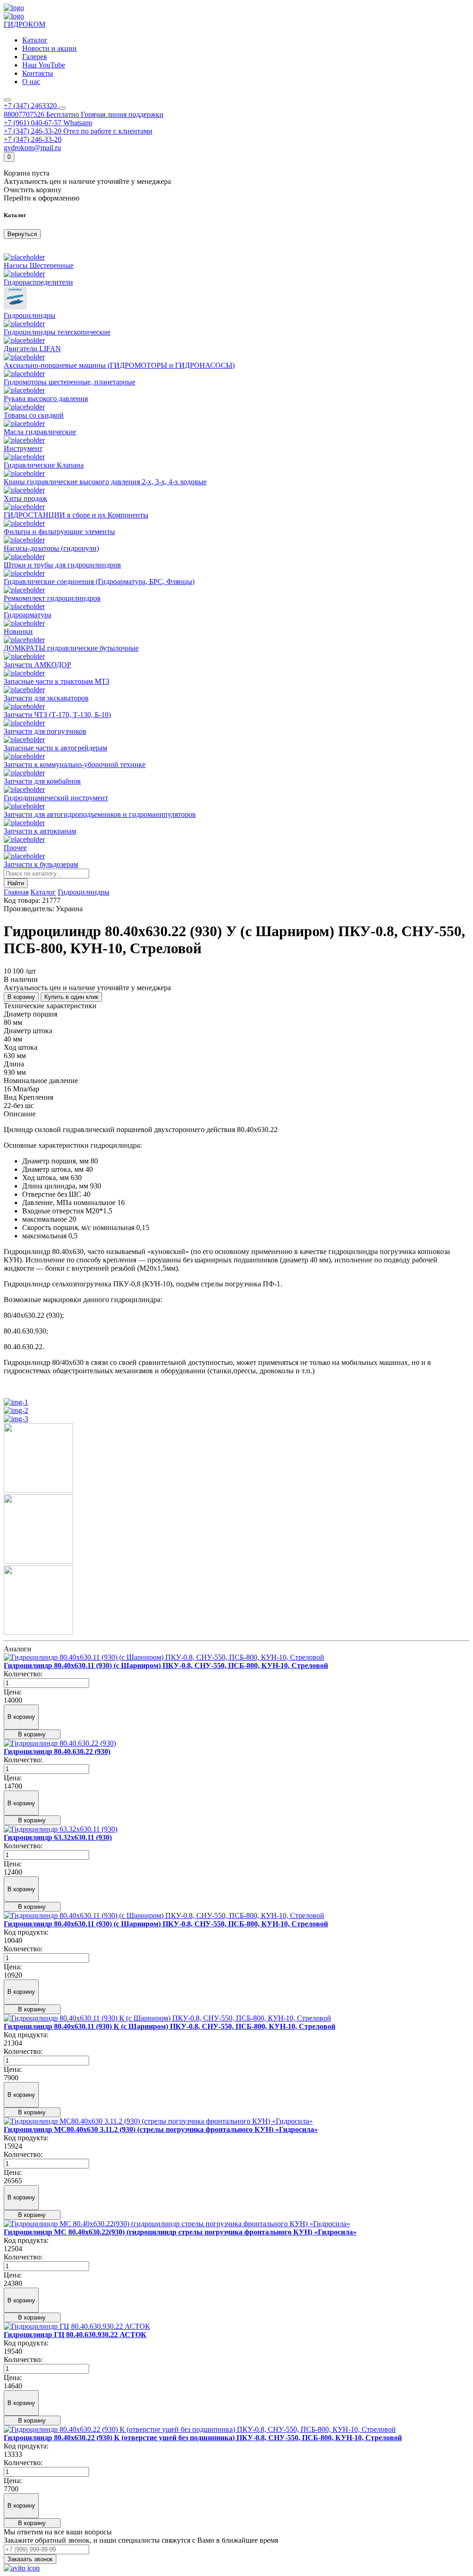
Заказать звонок (30, 2559)
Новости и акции (49, 48)
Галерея (34, 57)
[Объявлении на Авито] (22, 2568)
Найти (16, 883)
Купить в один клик (71, 997)
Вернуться (22, 234)
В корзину (21, 997)
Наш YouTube (44, 65)
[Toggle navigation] (7, 100)
